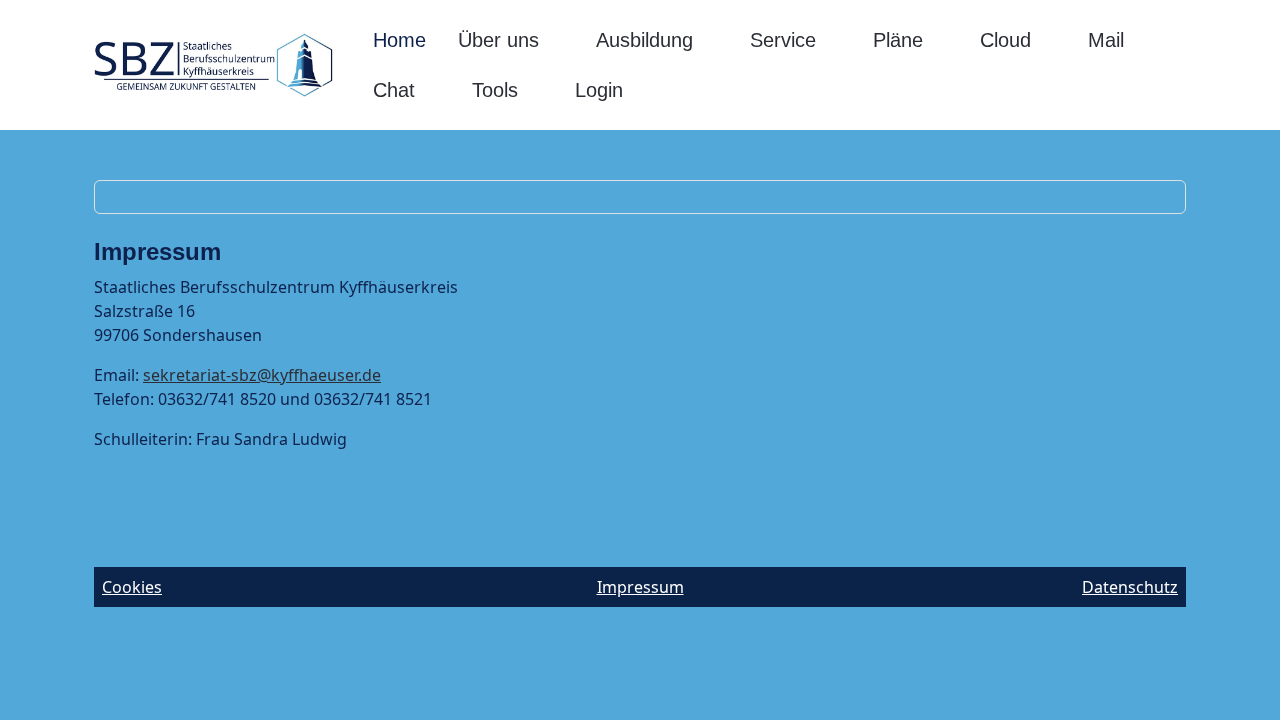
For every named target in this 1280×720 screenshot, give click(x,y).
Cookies (132, 587)
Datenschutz (1130, 587)
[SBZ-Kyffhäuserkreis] (213, 65)
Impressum (640, 587)
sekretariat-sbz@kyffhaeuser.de (262, 375)
